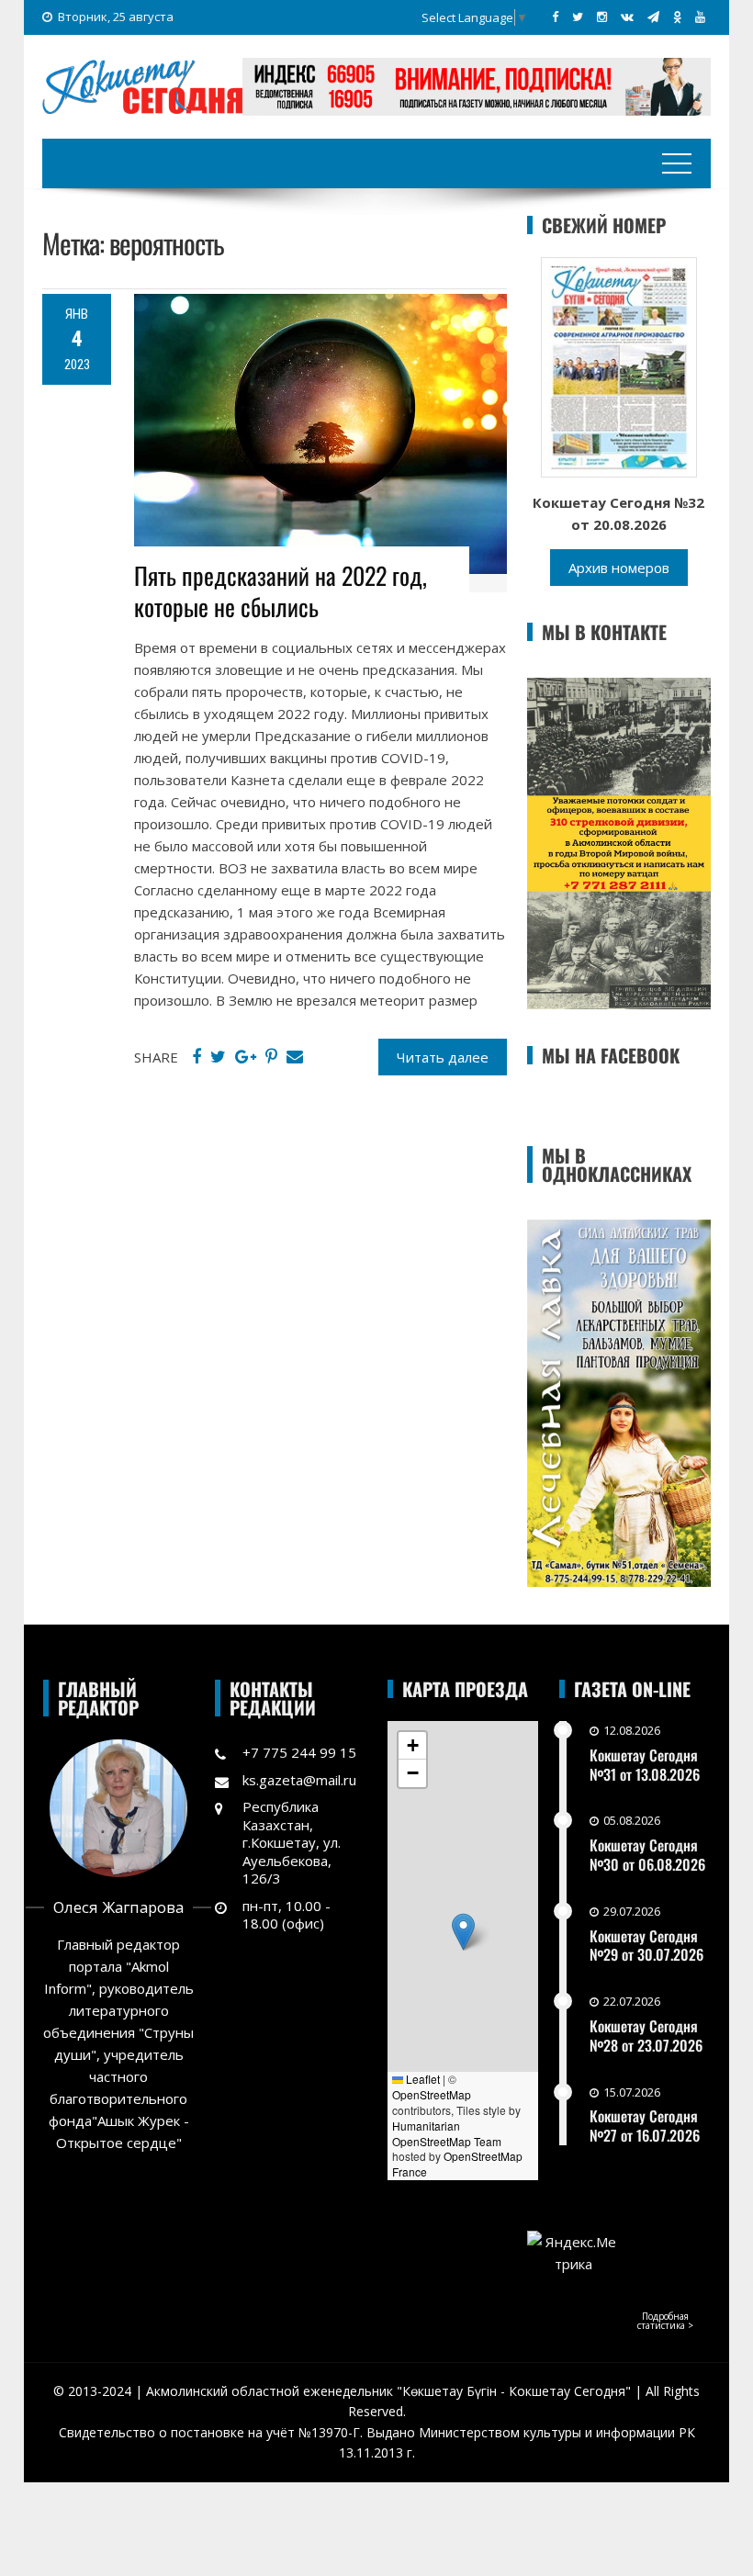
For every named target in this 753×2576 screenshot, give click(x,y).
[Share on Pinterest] (271, 1057)
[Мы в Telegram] (653, 17)
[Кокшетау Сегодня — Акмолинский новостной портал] (142, 84)
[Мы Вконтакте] (627, 17)
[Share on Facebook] (197, 1057)
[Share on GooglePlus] (246, 1057)
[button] (463, 1932)
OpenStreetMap (432, 2094)
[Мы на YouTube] (700, 17)
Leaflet (421, 2079)
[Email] (295, 1057)
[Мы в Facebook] (555, 17)
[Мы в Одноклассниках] (677, 17)
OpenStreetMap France (457, 2164)
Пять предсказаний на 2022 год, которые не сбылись (281, 591)
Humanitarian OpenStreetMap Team (447, 2133)
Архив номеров (619, 568)
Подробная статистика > (665, 2321)
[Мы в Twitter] (578, 17)
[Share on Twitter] (218, 1057)
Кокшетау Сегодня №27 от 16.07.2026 (645, 2126)
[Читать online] (619, 366)
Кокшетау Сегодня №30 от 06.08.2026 (647, 1855)
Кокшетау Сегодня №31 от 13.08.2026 (645, 1765)
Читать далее (443, 1057)
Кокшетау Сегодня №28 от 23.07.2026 (646, 2036)
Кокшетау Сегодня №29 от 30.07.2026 (646, 1946)
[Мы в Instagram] (602, 17)
